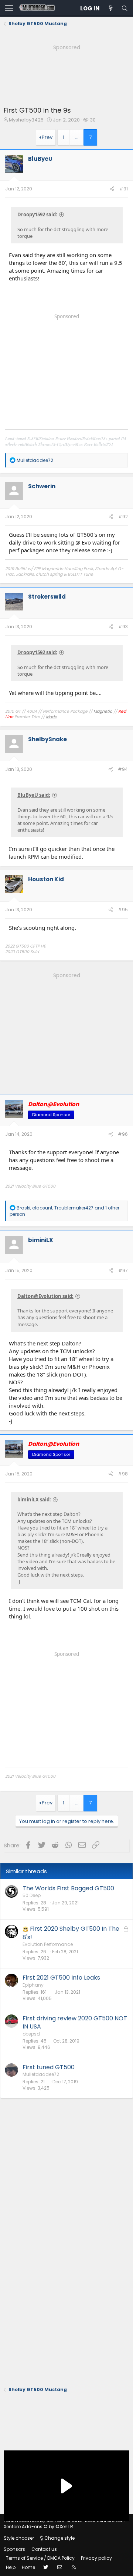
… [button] (77, 137)
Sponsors (14, 2549)
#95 (123, 910)
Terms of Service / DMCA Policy (40, 2558)
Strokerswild (47, 597)
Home (28, 2567)
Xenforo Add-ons (38, 2527)
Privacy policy (96, 2558)
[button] (9, 9)
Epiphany (33, 1985)
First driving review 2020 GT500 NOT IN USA (75, 2022)
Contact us (44, 2549)
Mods (51, 717)
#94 (123, 769)
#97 (123, 1270)
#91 (124, 189)
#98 (123, 1474)
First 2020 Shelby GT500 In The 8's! (71, 1933)
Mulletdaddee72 (41, 2074)
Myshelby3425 (26, 120)
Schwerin (42, 486)
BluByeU (40, 159)
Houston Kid (46, 879)
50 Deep (32, 1895)
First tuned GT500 (49, 2067)
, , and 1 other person (64, 1211)
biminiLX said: (34, 1500)
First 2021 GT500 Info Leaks (61, 1978)
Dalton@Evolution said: (45, 1296)
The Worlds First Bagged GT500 (68, 1888)
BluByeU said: (34, 795)
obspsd (31, 2034)
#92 (123, 517)
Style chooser (19, 2538)
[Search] (125, 8)
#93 (123, 627)
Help (11, 2567)
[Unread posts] (110, 8)
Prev (47, 137)
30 (93, 120)
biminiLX (41, 1240)
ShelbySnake (47, 739)
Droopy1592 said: (37, 214)
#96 (123, 1134)
